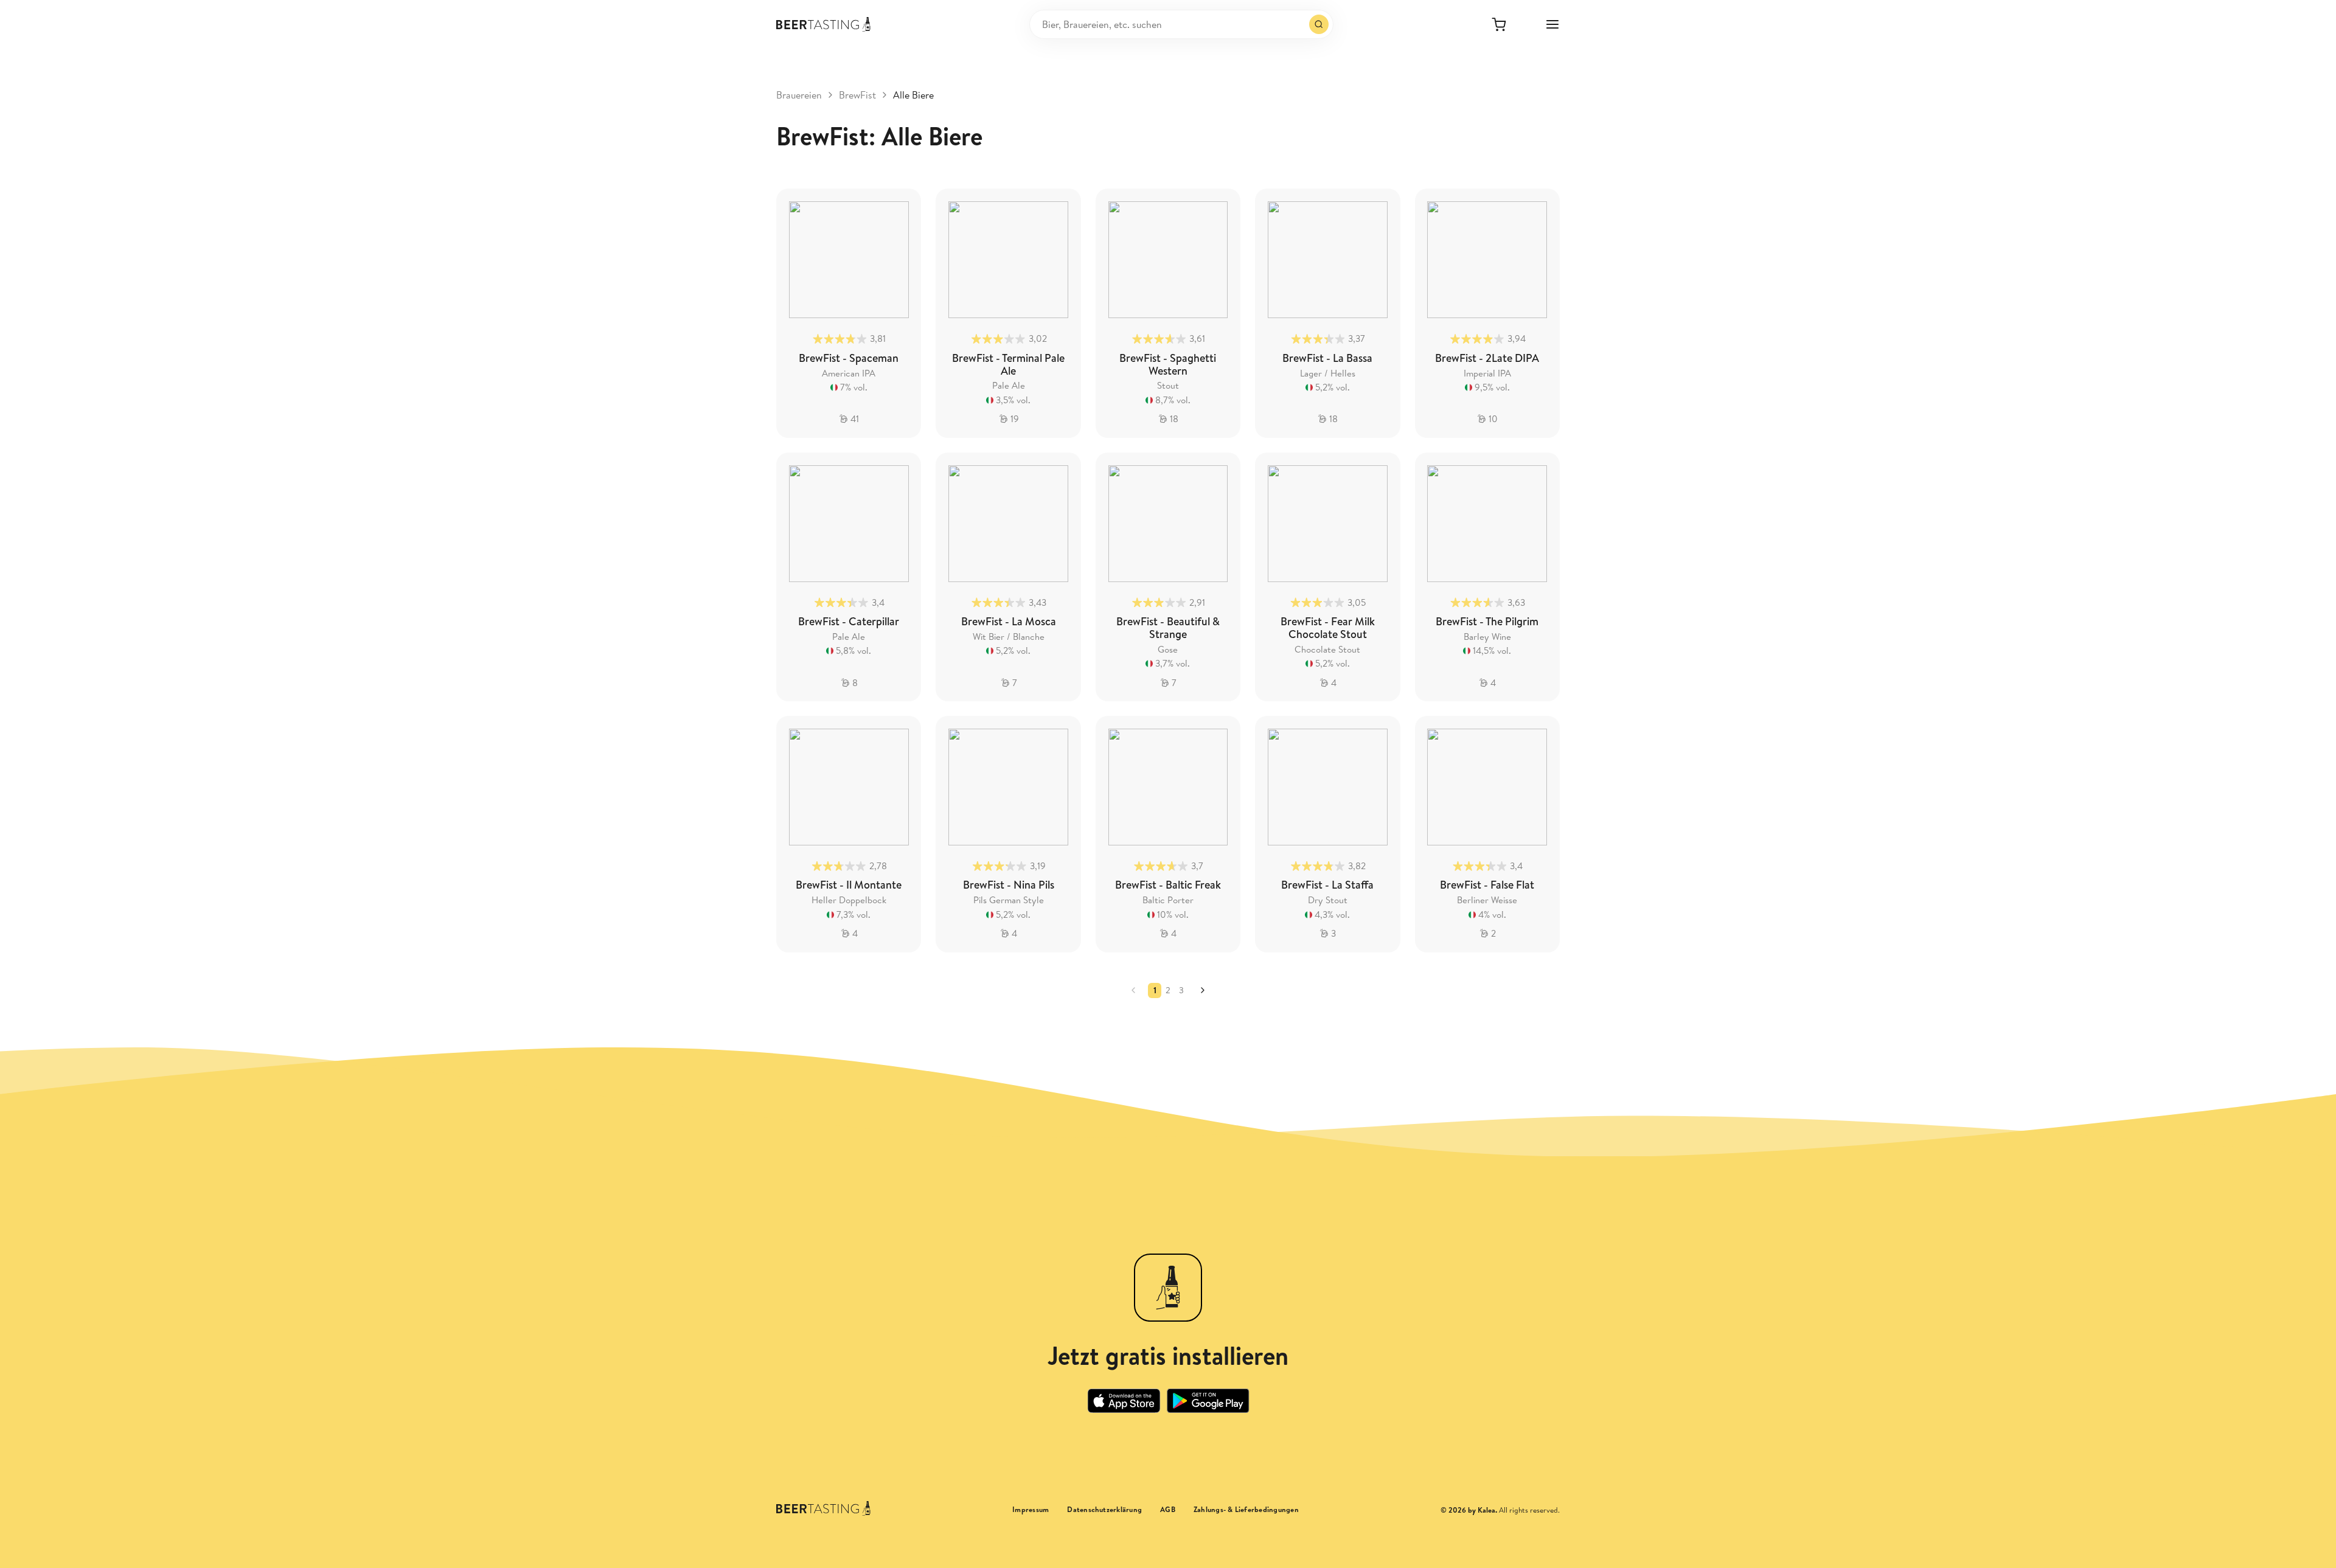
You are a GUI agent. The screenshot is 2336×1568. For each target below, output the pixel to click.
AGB (1168, 1510)
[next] (1203, 990)
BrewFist (857, 95)
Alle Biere (913, 95)
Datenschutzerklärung (1104, 1510)
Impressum (1031, 1510)
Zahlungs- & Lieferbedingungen (1246, 1510)
